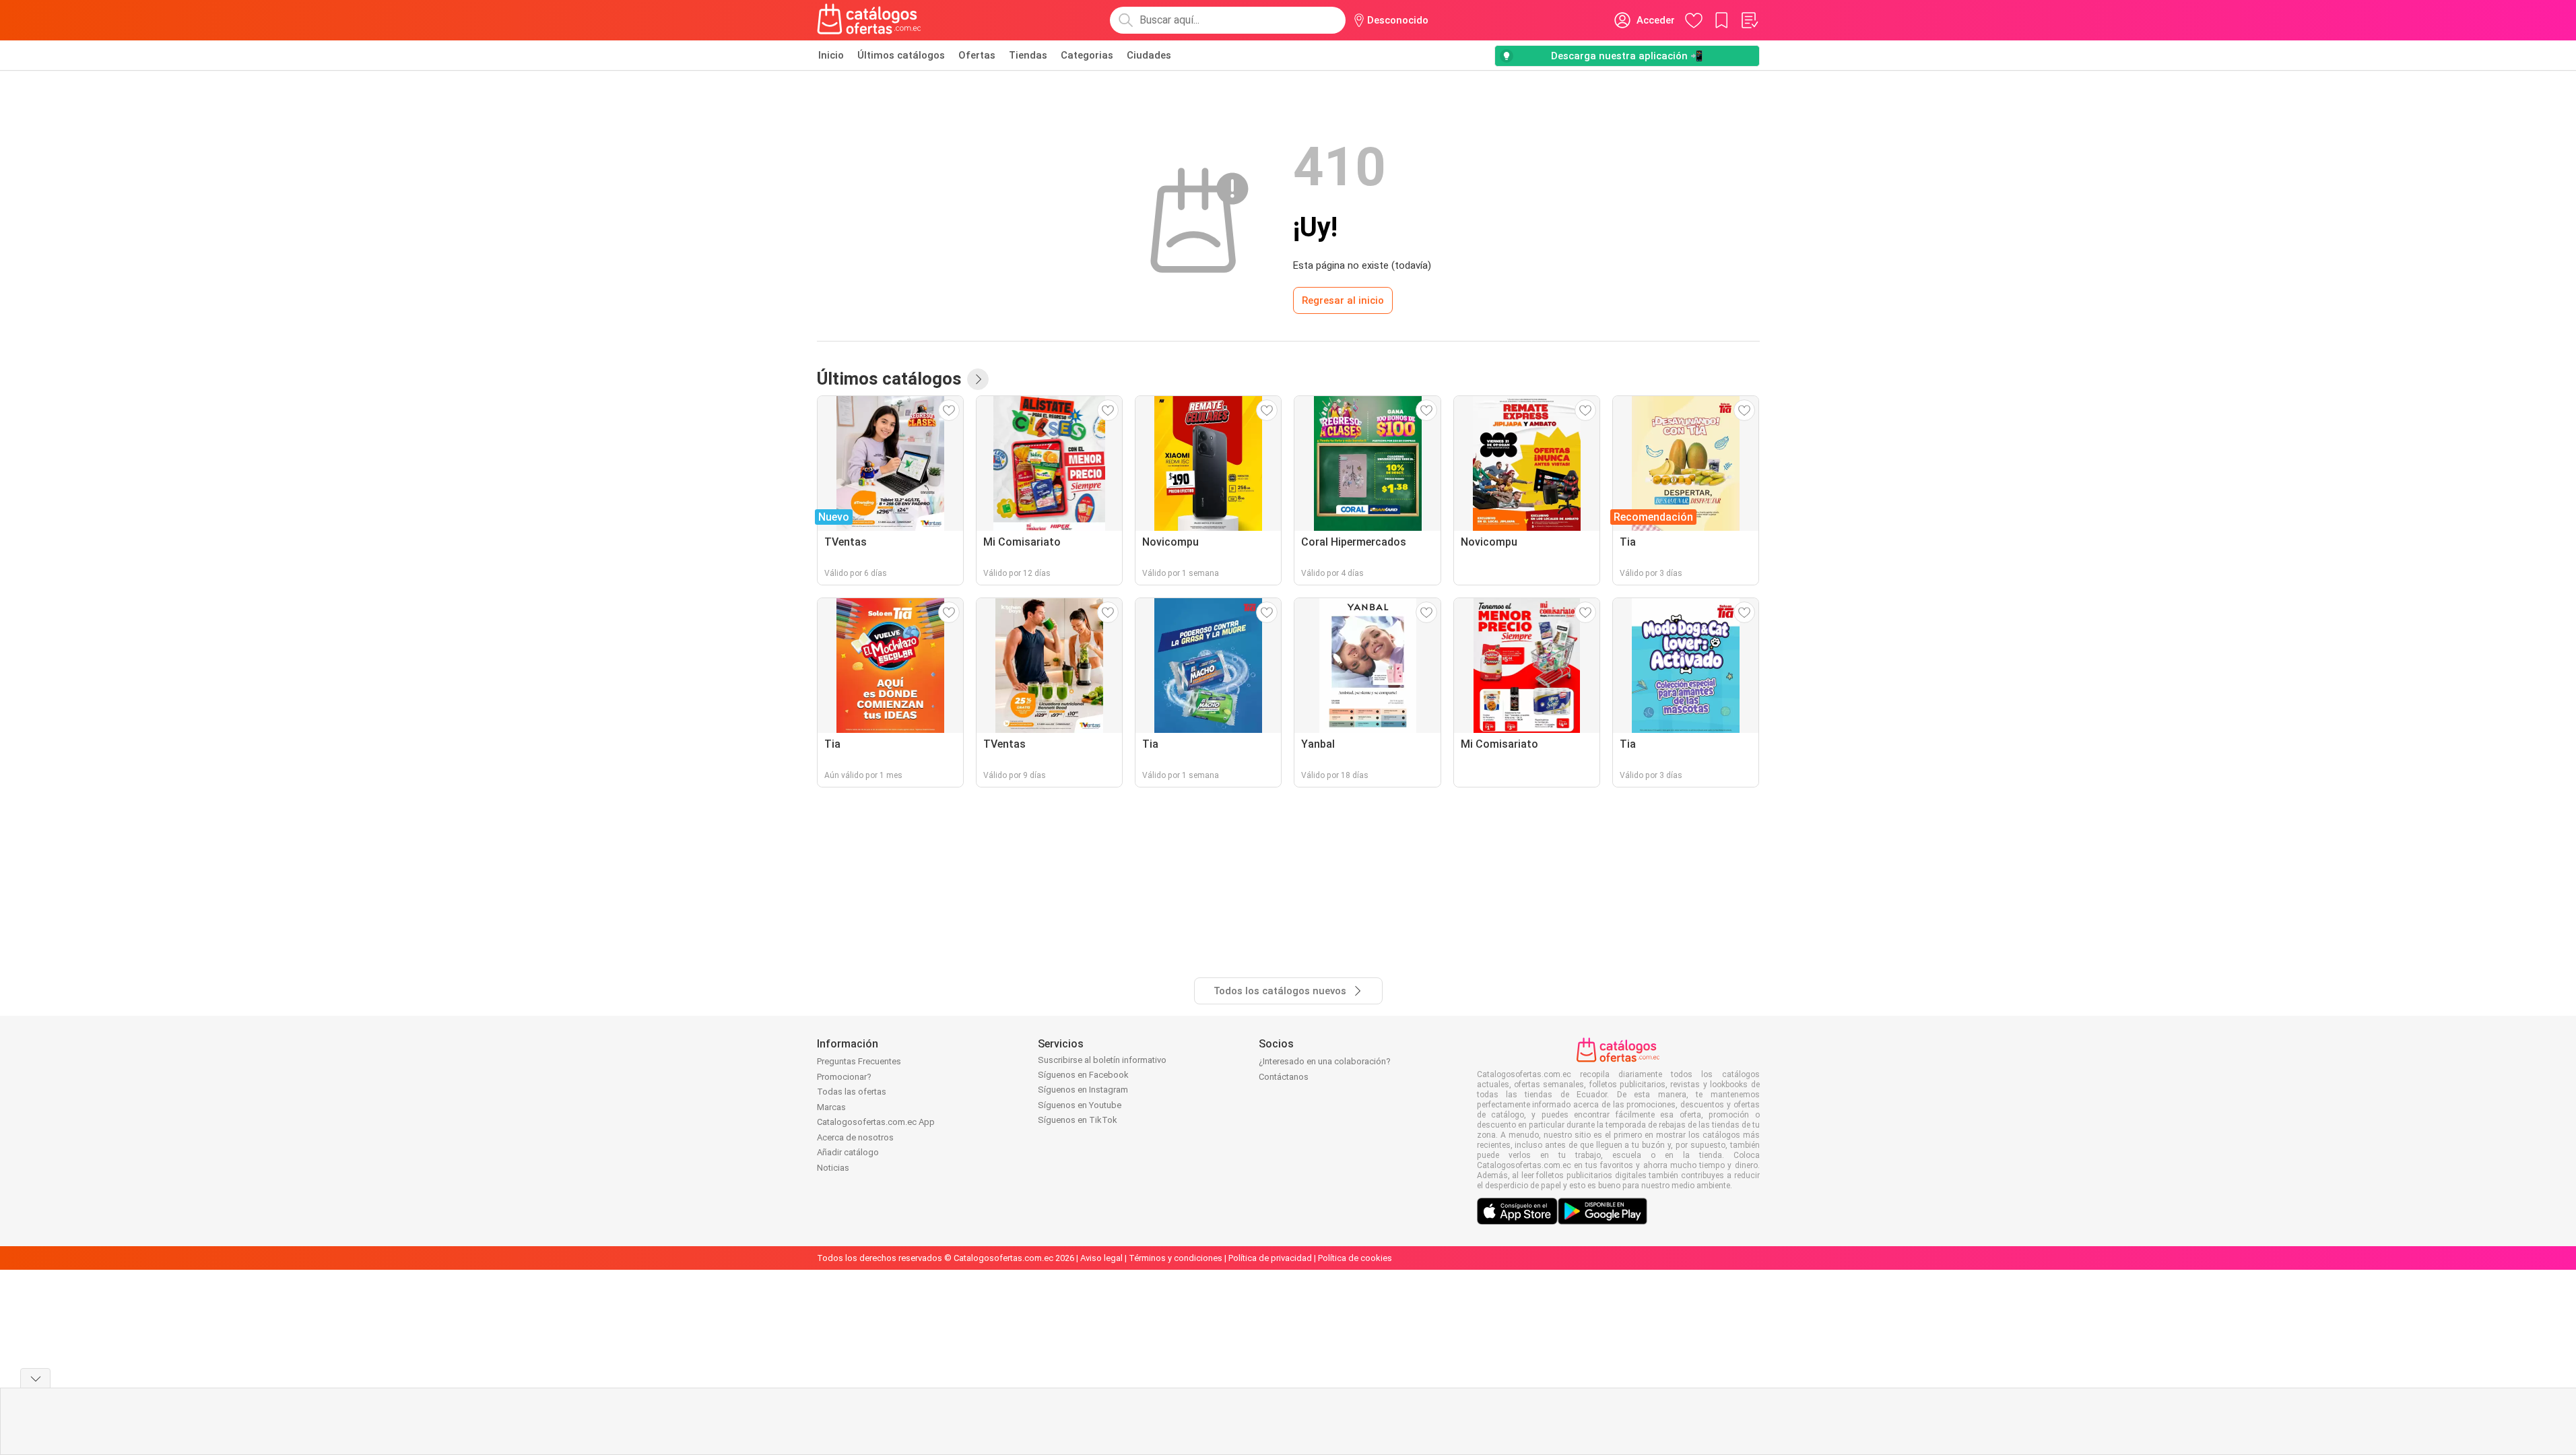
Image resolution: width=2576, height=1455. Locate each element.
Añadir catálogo (848, 1152)
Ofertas (977, 55)
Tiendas (1028, 55)
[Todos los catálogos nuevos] (978, 379)
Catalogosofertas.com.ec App (876, 1122)
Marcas (831, 1107)
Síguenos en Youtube (1080, 1105)
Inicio (831, 55)
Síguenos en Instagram (1083, 1090)
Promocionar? (844, 1077)
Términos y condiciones (1176, 1258)
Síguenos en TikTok (1078, 1120)
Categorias (1087, 55)
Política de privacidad (1270, 1258)
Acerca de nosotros (855, 1137)
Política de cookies (1355, 1258)
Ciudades (1149, 55)
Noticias (833, 1168)
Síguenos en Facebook (1083, 1075)
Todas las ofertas (852, 1092)
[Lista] (1749, 20)
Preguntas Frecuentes (859, 1061)
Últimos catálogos (901, 55)
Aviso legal (1101, 1258)
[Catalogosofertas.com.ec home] (869, 20)
